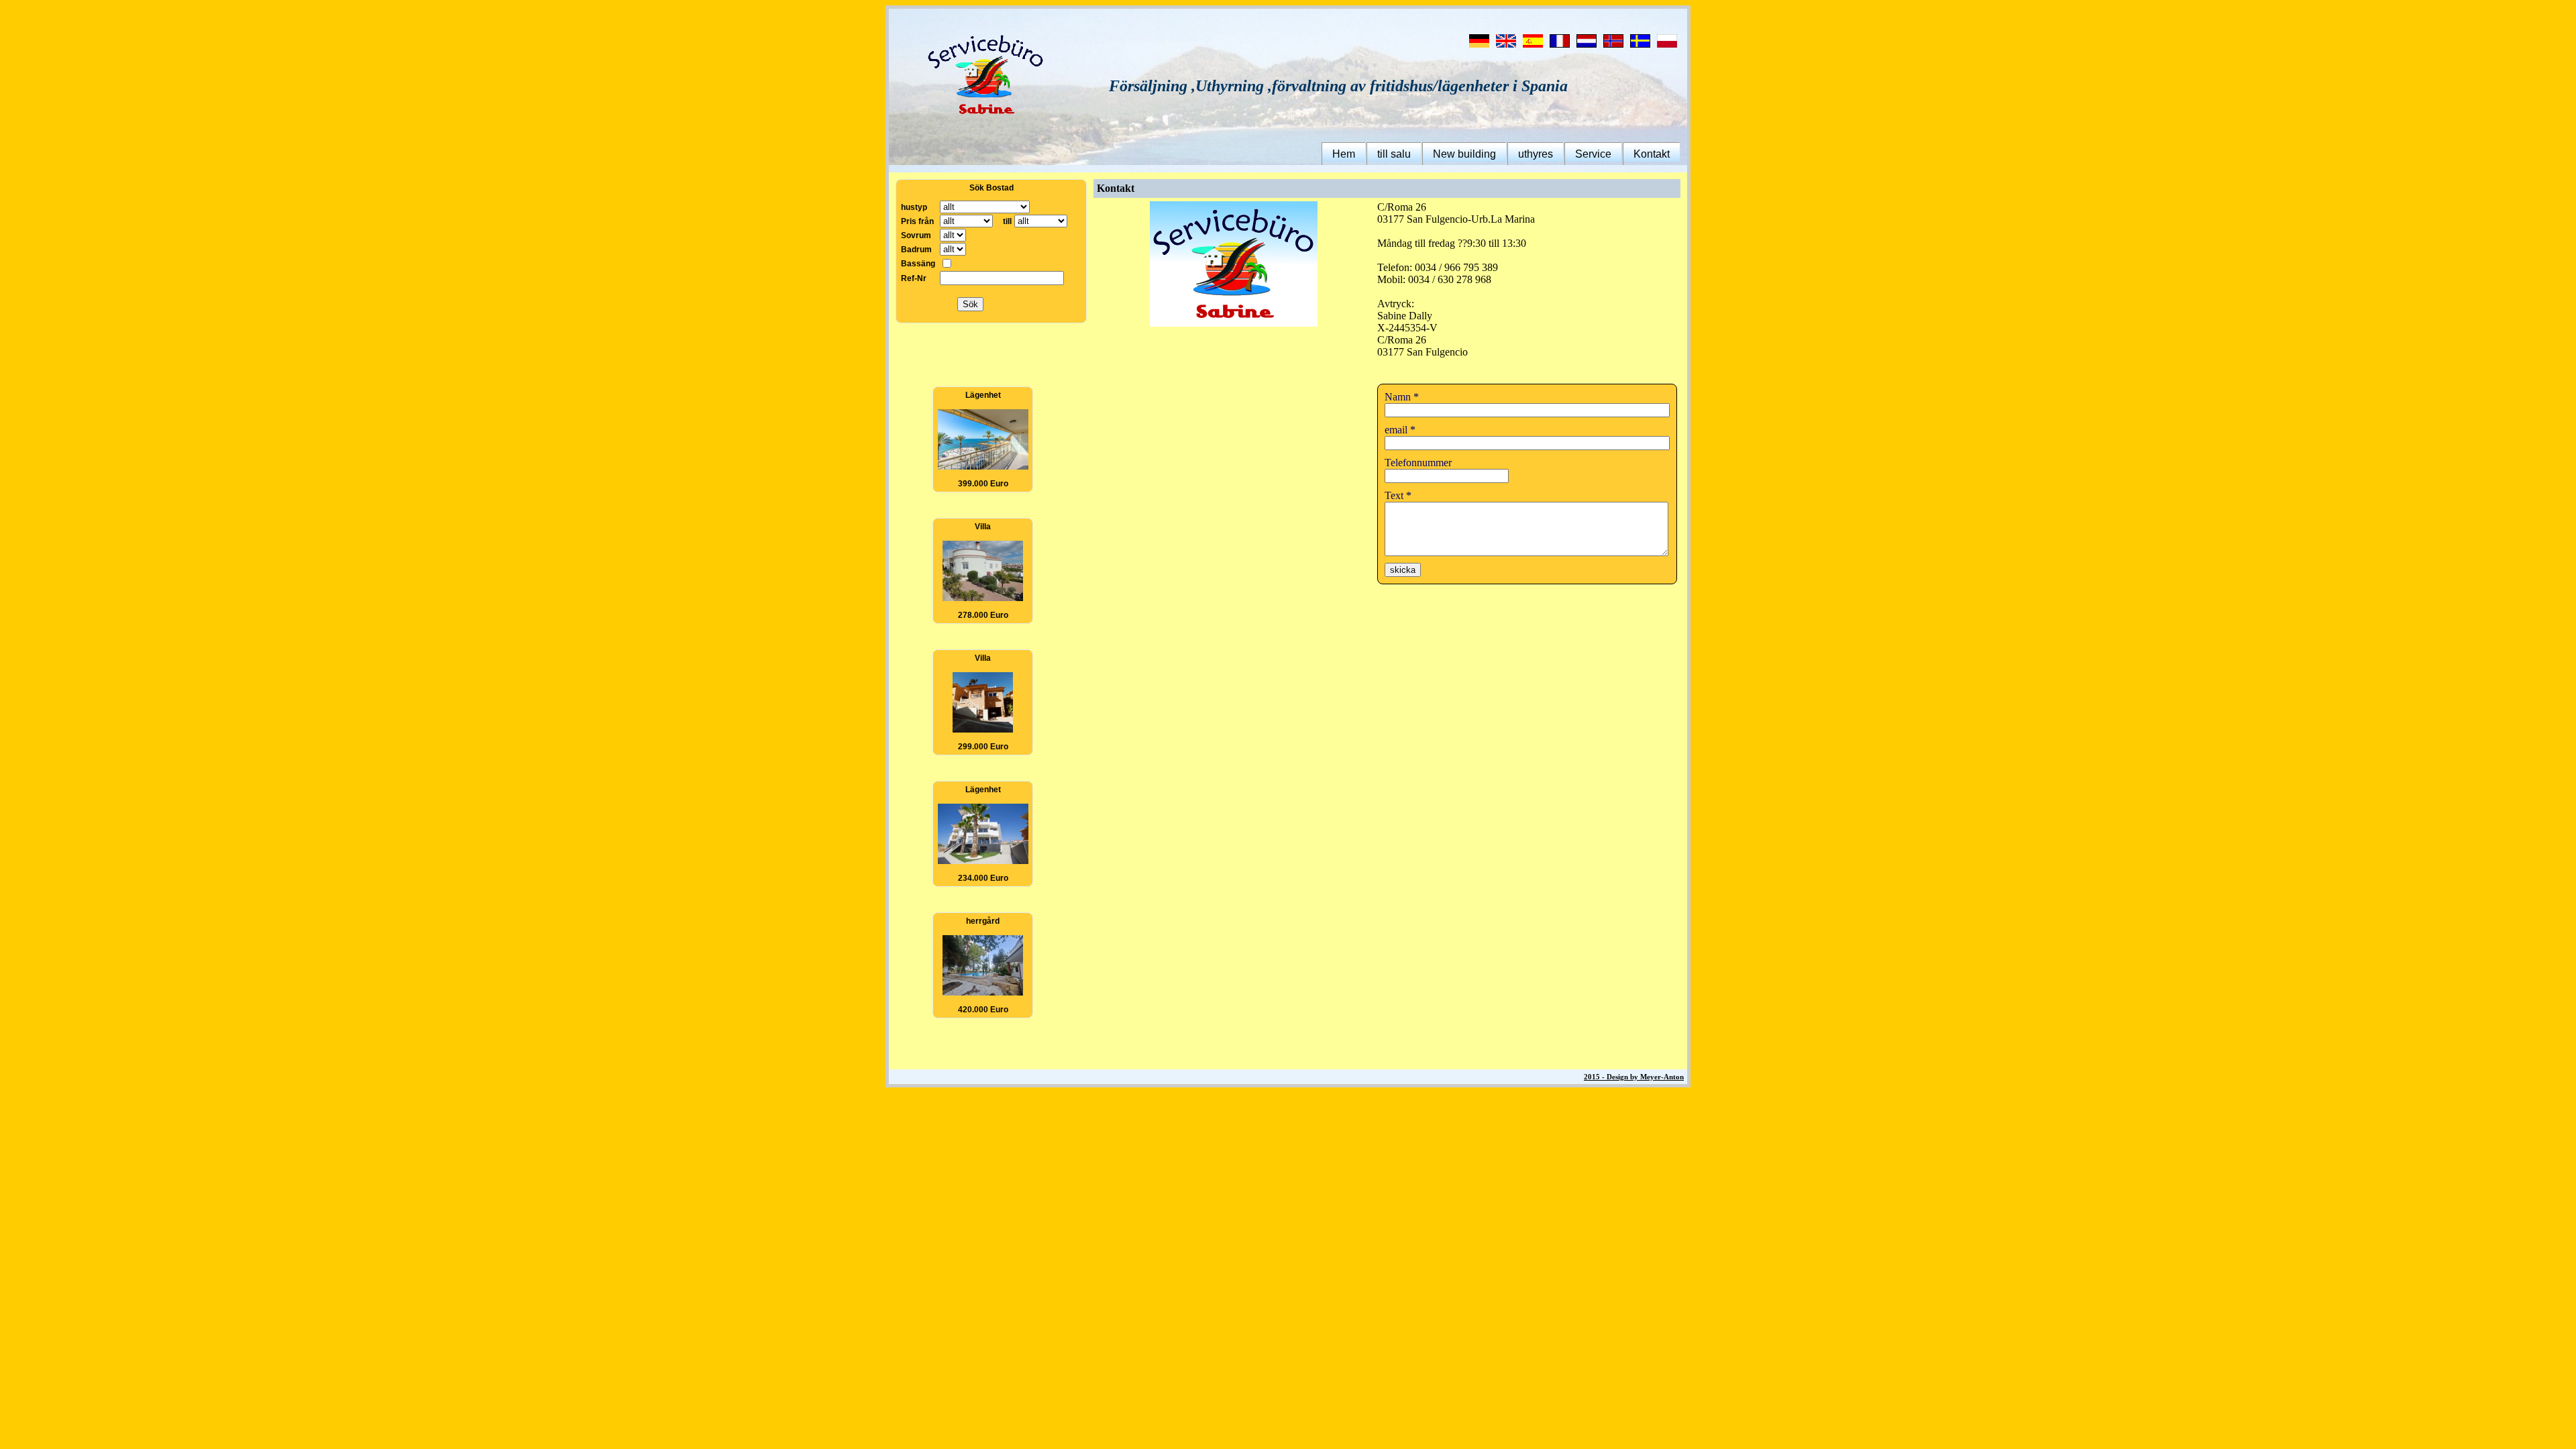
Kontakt (1652, 154)
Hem (1344, 154)
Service (1593, 154)
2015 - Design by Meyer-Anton (1634, 1077)
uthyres (1536, 154)
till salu (1394, 154)
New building (1464, 154)
